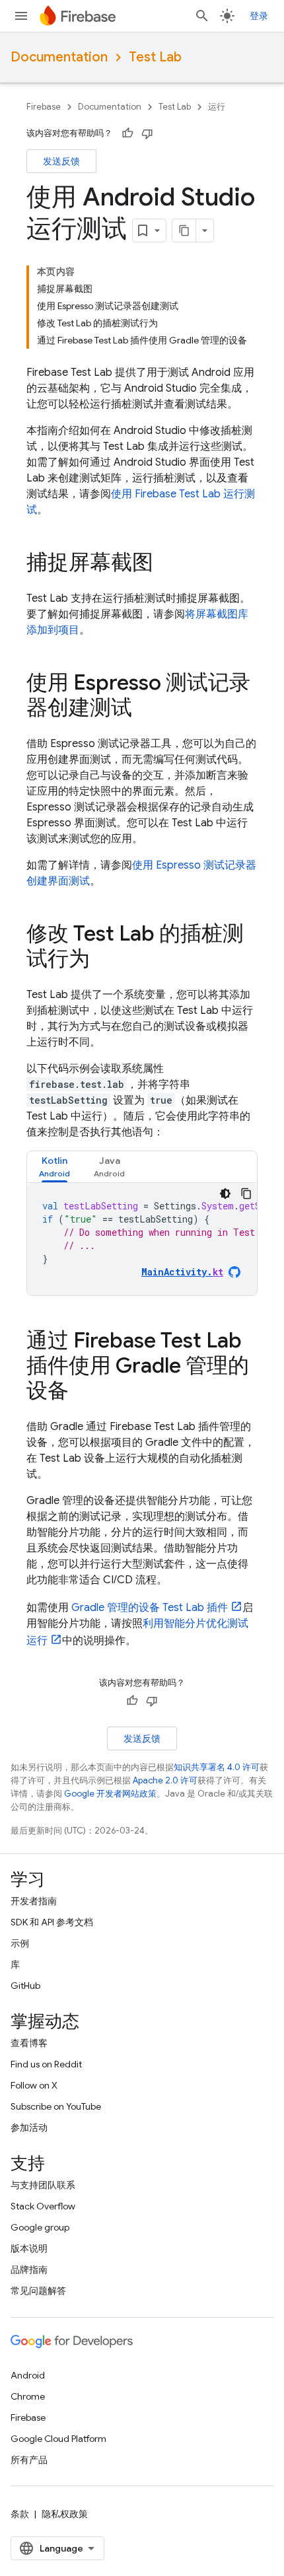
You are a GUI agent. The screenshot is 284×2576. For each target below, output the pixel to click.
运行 (217, 107)
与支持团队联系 (43, 2185)
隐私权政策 (65, 2514)
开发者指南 (34, 1901)
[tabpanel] (142, 1239)
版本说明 (29, 2248)
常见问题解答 (38, 2291)
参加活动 (29, 2128)
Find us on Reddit (46, 2064)
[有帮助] (127, 133)
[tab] (54, 1167)
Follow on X (34, 2085)
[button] (54, 1167)
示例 (20, 1943)
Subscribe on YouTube (56, 2106)
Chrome (28, 2396)
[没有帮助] (147, 133)
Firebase (44, 107)
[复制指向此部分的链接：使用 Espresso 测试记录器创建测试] (145, 709)
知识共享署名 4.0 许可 (217, 1767)
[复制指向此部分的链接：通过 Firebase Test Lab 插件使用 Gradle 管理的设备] (82, 1392)
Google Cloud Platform (58, 2439)
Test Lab (155, 57)
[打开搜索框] (202, 16)
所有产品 (29, 2460)
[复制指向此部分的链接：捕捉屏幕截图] (166, 564)
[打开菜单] (21, 16)
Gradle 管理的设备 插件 (150, 1608)
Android (28, 2375)
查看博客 (29, 2043)
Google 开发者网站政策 (110, 1794)
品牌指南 (29, 2270)
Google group (40, 2227)
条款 (20, 2514)
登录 (259, 16)
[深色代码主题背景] (225, 1194)
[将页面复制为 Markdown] (184, 231)
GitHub (25, 1986)
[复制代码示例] (246, 1194)
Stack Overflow (43, 2206)
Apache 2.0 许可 (165, 1780)
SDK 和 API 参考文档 (52, 1922)
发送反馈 (61, 161)
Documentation (59, 57)
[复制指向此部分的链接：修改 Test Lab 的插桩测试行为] (103, 960)
